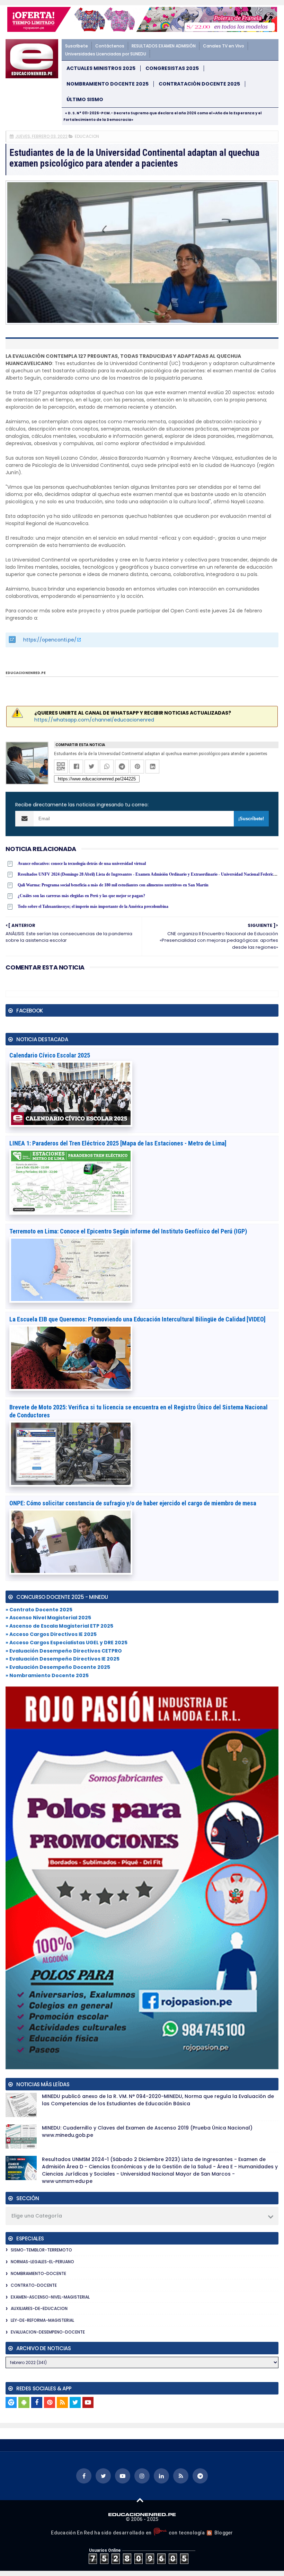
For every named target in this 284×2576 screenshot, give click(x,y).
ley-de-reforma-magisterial (42, 2320)
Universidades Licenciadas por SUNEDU (106, 54)
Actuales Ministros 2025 (101, 68)
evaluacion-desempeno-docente (48, 2332)
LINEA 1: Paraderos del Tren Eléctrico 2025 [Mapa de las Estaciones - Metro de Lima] (118, 1143)
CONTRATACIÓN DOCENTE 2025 (199, 84)
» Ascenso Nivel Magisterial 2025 (48, 1618)
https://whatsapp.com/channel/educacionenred (94, 720)
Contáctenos (110, 46)
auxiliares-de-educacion (39, 2308)
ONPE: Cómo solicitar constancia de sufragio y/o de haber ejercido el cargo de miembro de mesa (133, 1503)
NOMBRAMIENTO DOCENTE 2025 (108, 84)
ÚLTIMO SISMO (85, 100)
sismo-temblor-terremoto (41, 2250)
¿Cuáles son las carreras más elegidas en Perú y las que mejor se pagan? (81, 896)
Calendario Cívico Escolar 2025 (50, 1055)
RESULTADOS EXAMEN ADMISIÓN (164, 46)
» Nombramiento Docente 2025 (47, 1675)
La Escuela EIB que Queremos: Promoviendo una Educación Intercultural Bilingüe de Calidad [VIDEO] (137, 1319)
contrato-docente (34, 2285)
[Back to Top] (140, 2500)
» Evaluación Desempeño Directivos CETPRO (64, 1651)
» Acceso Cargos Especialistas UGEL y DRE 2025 (66, 1643)
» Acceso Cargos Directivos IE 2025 (51, 1634)
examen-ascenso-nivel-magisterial (50, 2297)
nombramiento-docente (38, 2273)
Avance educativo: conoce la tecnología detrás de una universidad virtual (82, 864)
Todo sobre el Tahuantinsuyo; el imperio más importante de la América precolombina (93, 906)
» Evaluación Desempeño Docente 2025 (58, 1667)
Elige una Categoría (37, 2216)
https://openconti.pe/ (50, 640)
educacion (87, 136)
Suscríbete (77, 46)
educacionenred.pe (26, 673)
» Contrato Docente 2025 (39, 1610)
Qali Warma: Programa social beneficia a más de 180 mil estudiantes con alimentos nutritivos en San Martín (113, 885)
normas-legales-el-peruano (42, 2262)
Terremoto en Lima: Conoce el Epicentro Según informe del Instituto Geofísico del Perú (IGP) (128, 1231)
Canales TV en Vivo (224, 46)
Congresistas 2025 (172, 68)
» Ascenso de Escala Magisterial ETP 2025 (59, 1626)
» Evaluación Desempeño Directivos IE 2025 (63, 1659)
